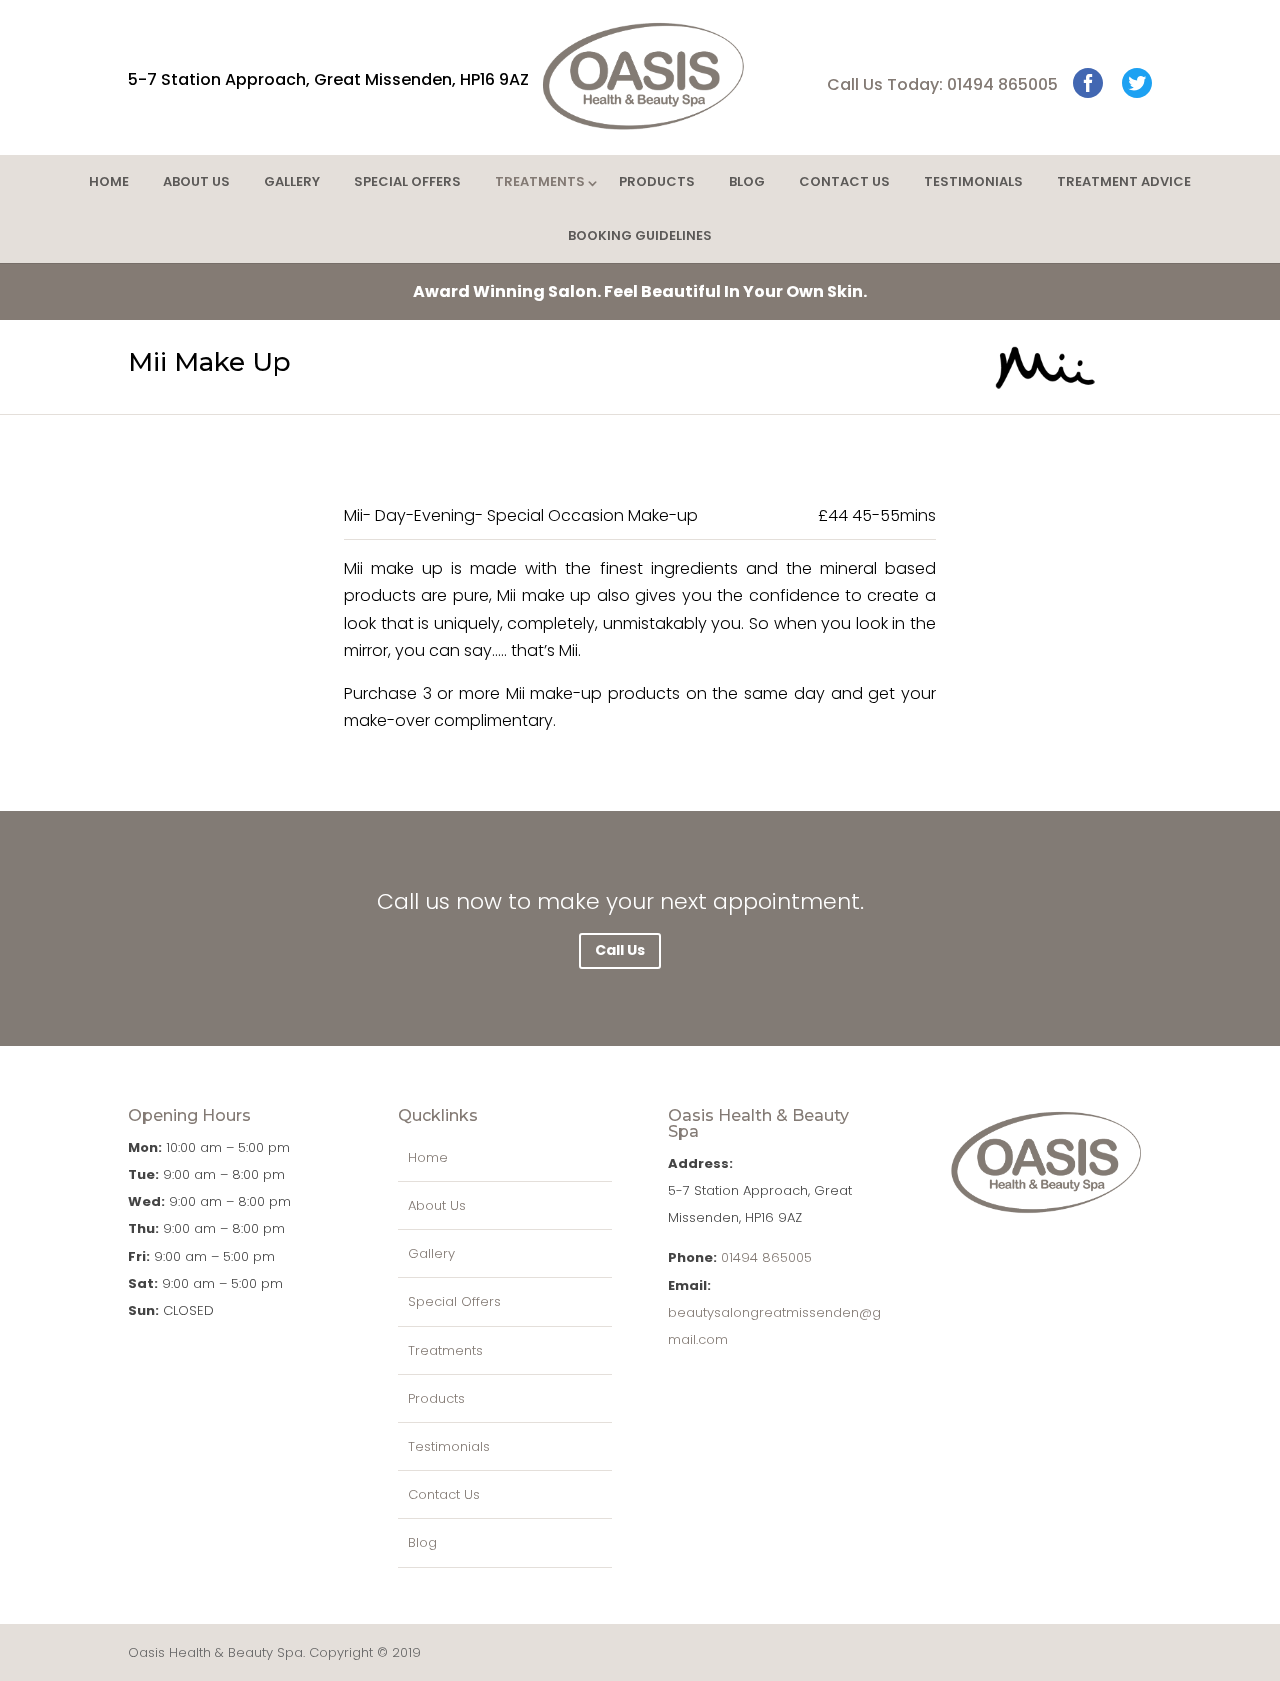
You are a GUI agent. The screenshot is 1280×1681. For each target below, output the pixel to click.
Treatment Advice (1124, 181)
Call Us (620, 950)
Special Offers (407, 181)
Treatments (540, 181)
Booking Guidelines (640, 235)
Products (657, 181)
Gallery (292, 181)
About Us (196, 181)
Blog (747, 181)
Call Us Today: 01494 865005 (942, 84)
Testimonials (973, 181)
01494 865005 (766, 1257)
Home (109, 181)
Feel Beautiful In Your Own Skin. (640, 291)
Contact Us (844, 181)
